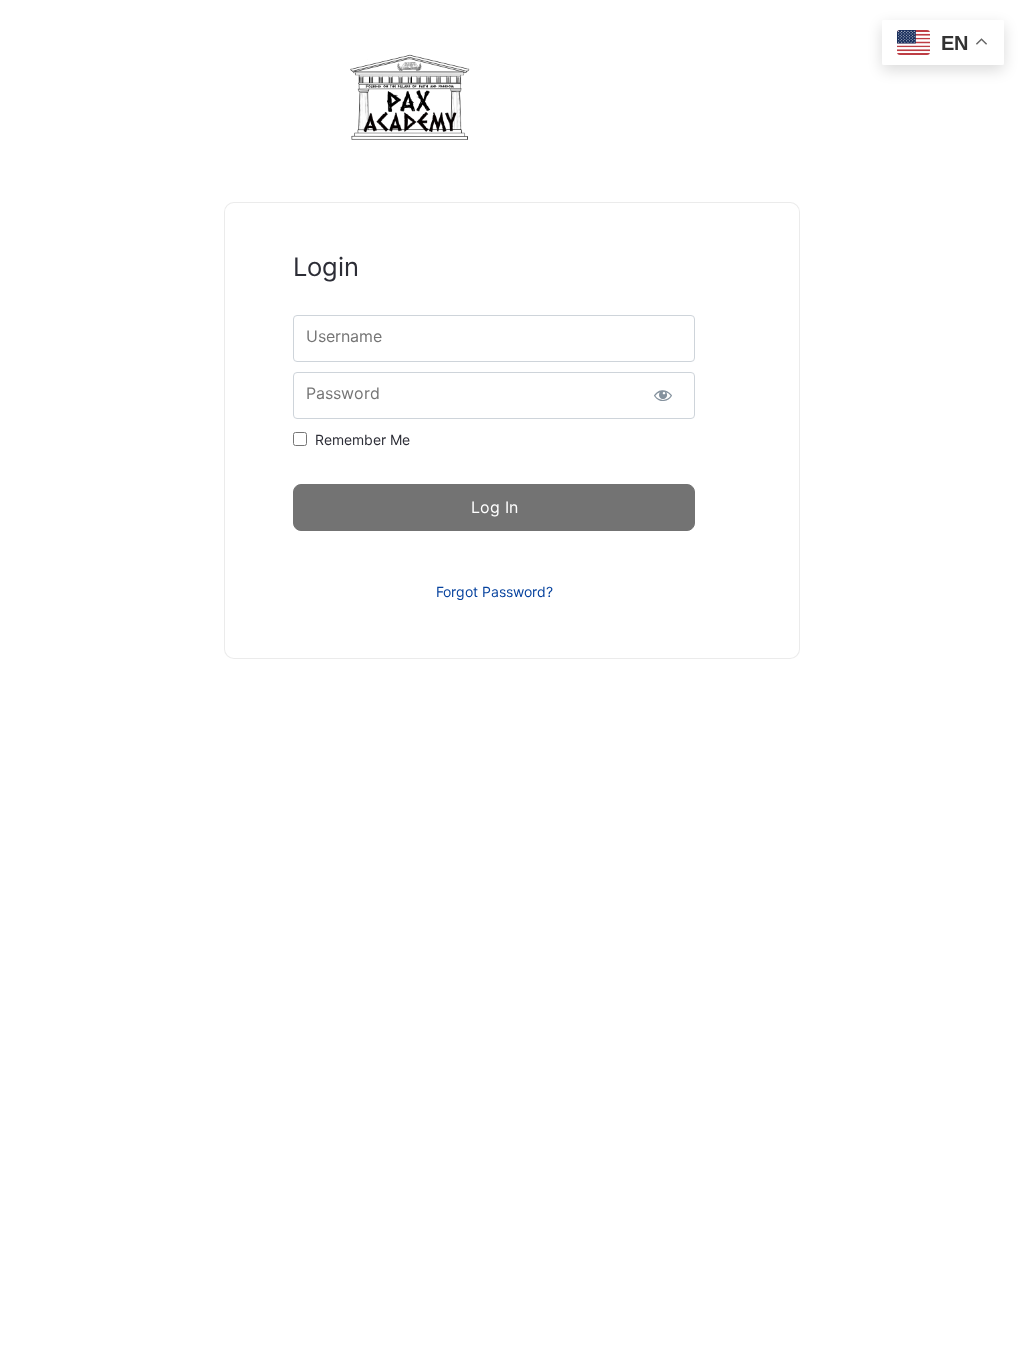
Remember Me (362, 439)
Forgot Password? (494, 591)
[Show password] (662, 395)
